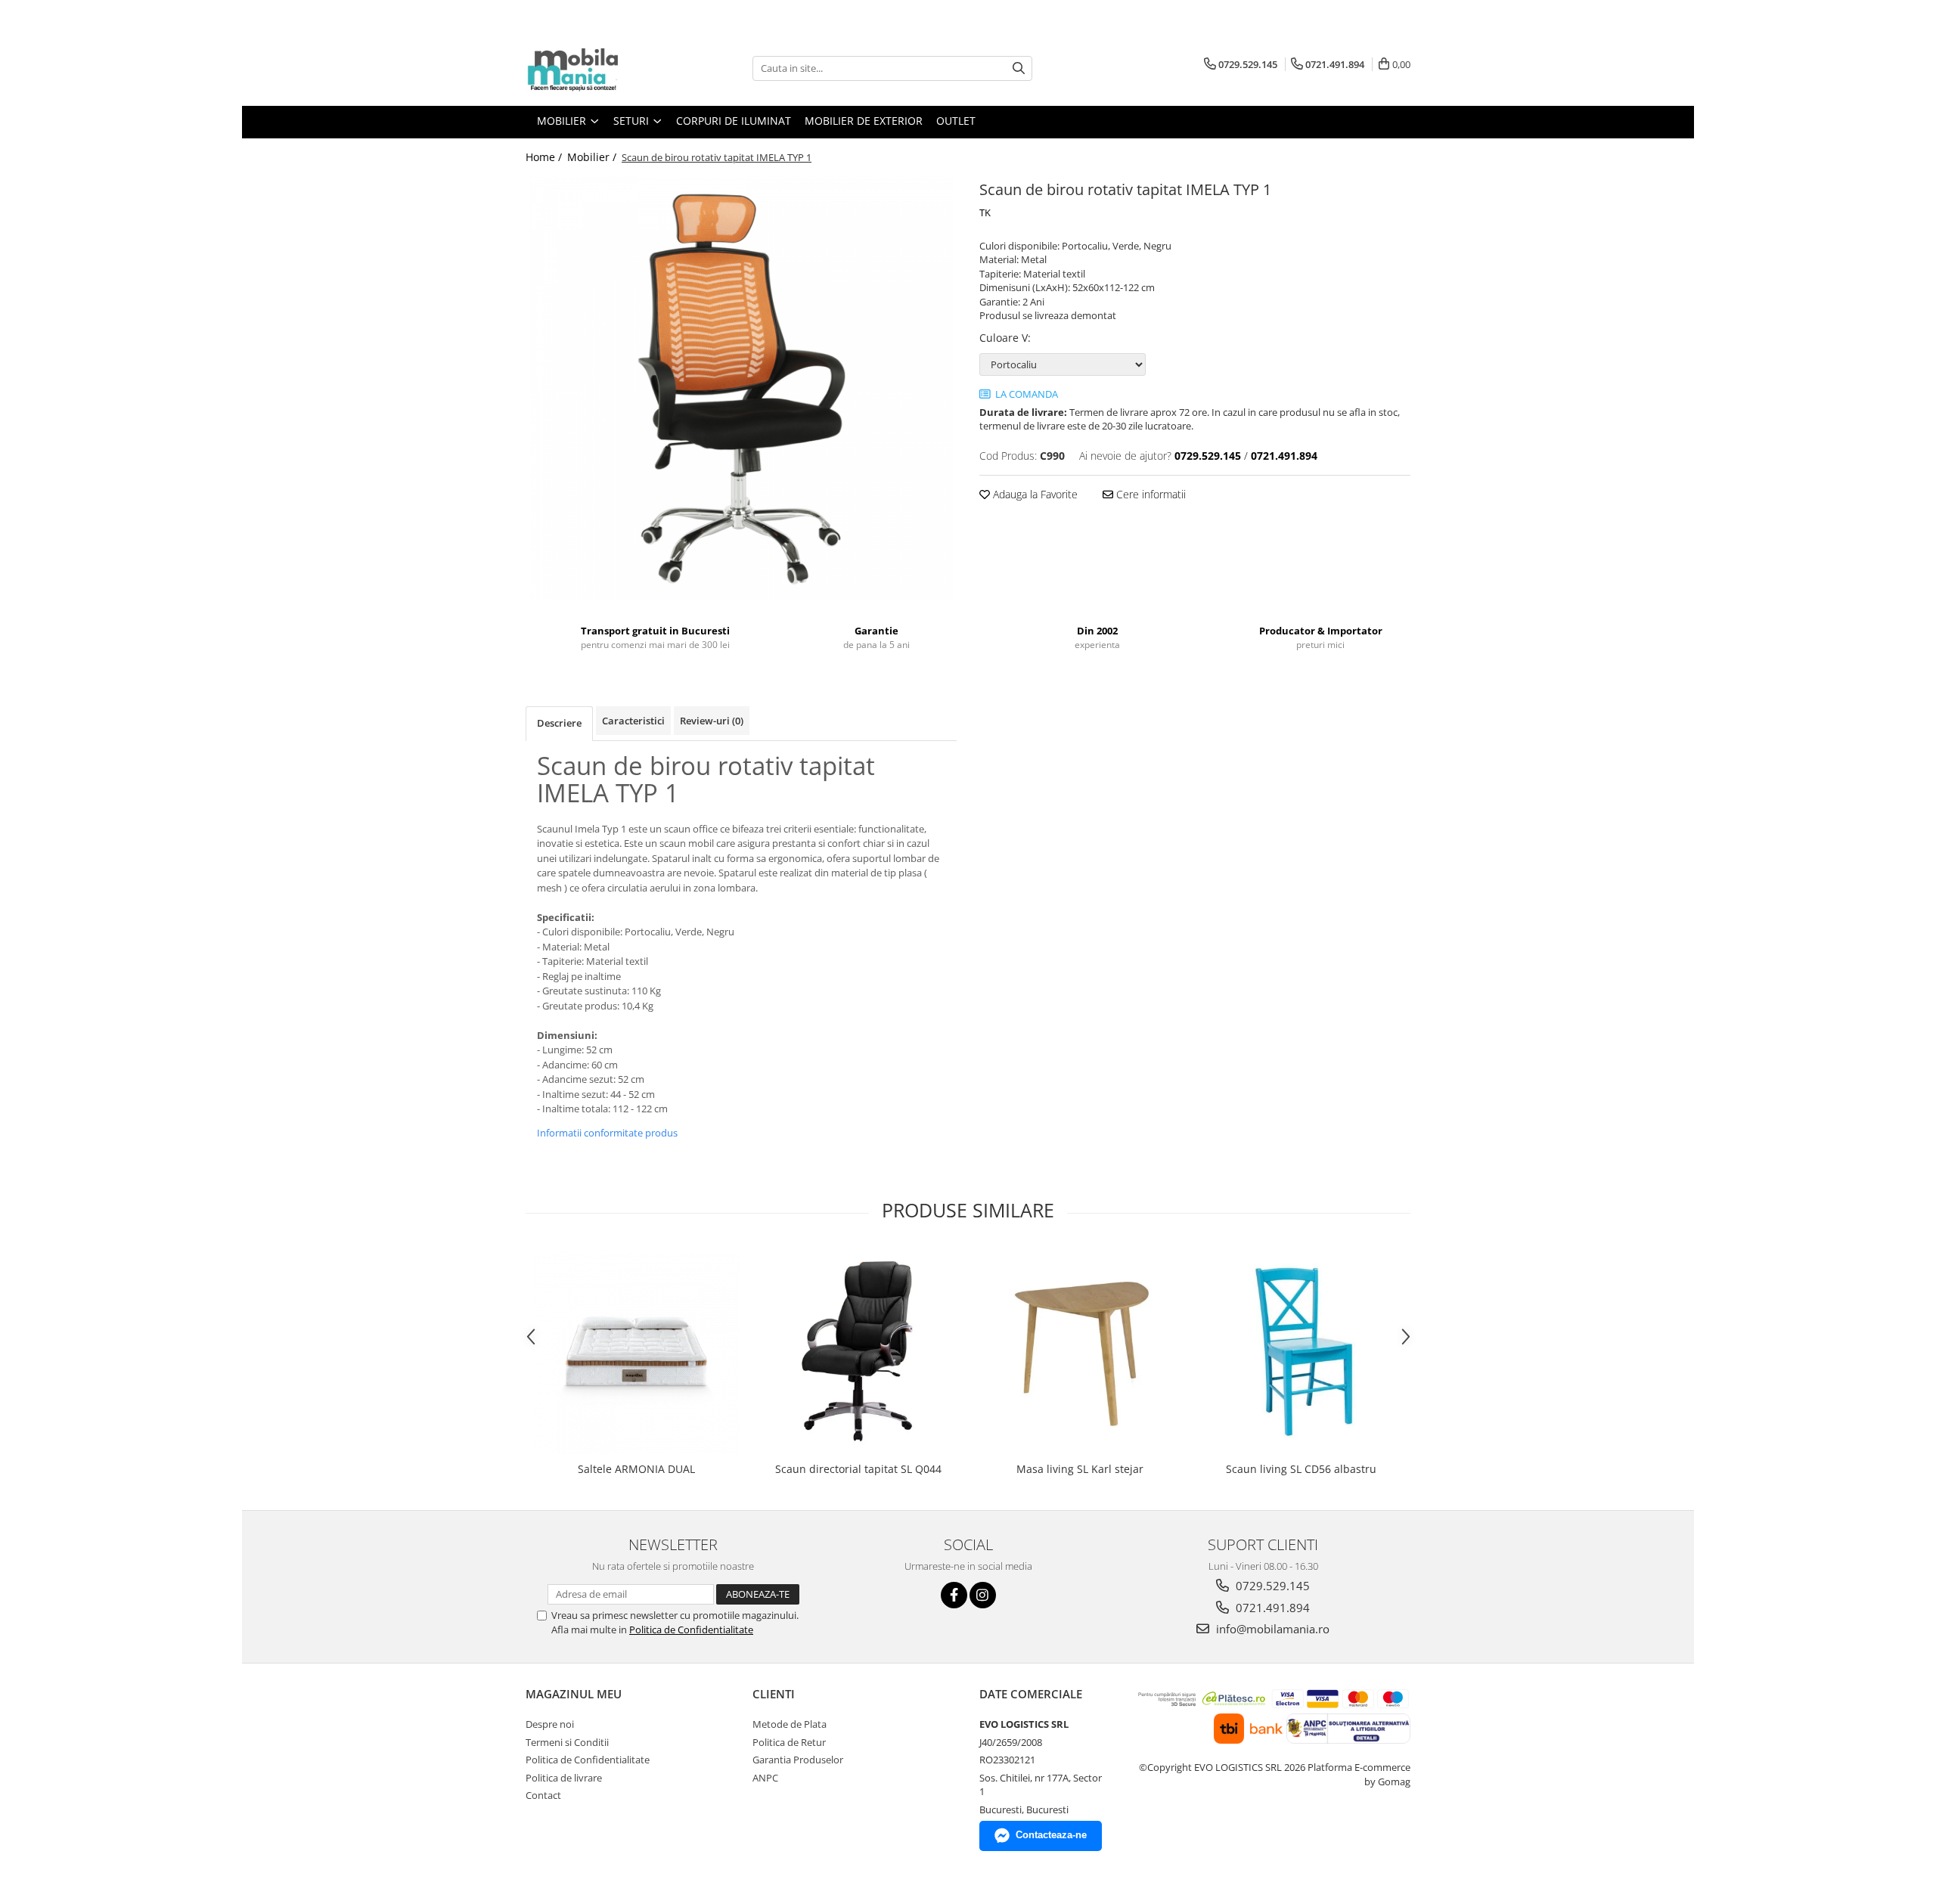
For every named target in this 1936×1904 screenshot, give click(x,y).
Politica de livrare (564, 1778)
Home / (545, 157)
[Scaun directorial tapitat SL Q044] (858, 1351)
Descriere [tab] (559, 723)
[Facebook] (954, 1595)
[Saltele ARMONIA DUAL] (636, 1351)
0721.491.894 (1271, 1608)
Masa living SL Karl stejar (1080, 1469)
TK (985, 212)
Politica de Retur (789, 1742)
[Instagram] (983, 1595)
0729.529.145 (1271, 1586)
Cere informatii (1149, 494)
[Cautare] (1019, 68)
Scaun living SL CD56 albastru (1301, 1469)
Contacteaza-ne (1051, 1835)
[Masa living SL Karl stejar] (1080, 1351)
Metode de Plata (790, 1724)
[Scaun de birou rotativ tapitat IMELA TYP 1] (741, 388)
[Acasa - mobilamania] (601, 68)
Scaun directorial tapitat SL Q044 (858, 1469)
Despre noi (550, 1724)
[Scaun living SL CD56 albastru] (1301, 1351)
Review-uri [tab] (712, 721)
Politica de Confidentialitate (691, 1630)
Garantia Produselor (798, 1760)
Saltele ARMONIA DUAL (636, 1469)
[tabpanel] (741, 388)
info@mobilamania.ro (1271, 1629)
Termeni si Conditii (567, 1742)
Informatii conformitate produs (607, 1133)
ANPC (765, 1778)
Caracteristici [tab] (633, 721)
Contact (543, 1795)
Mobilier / (593, 157)
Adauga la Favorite (1034, 494)
